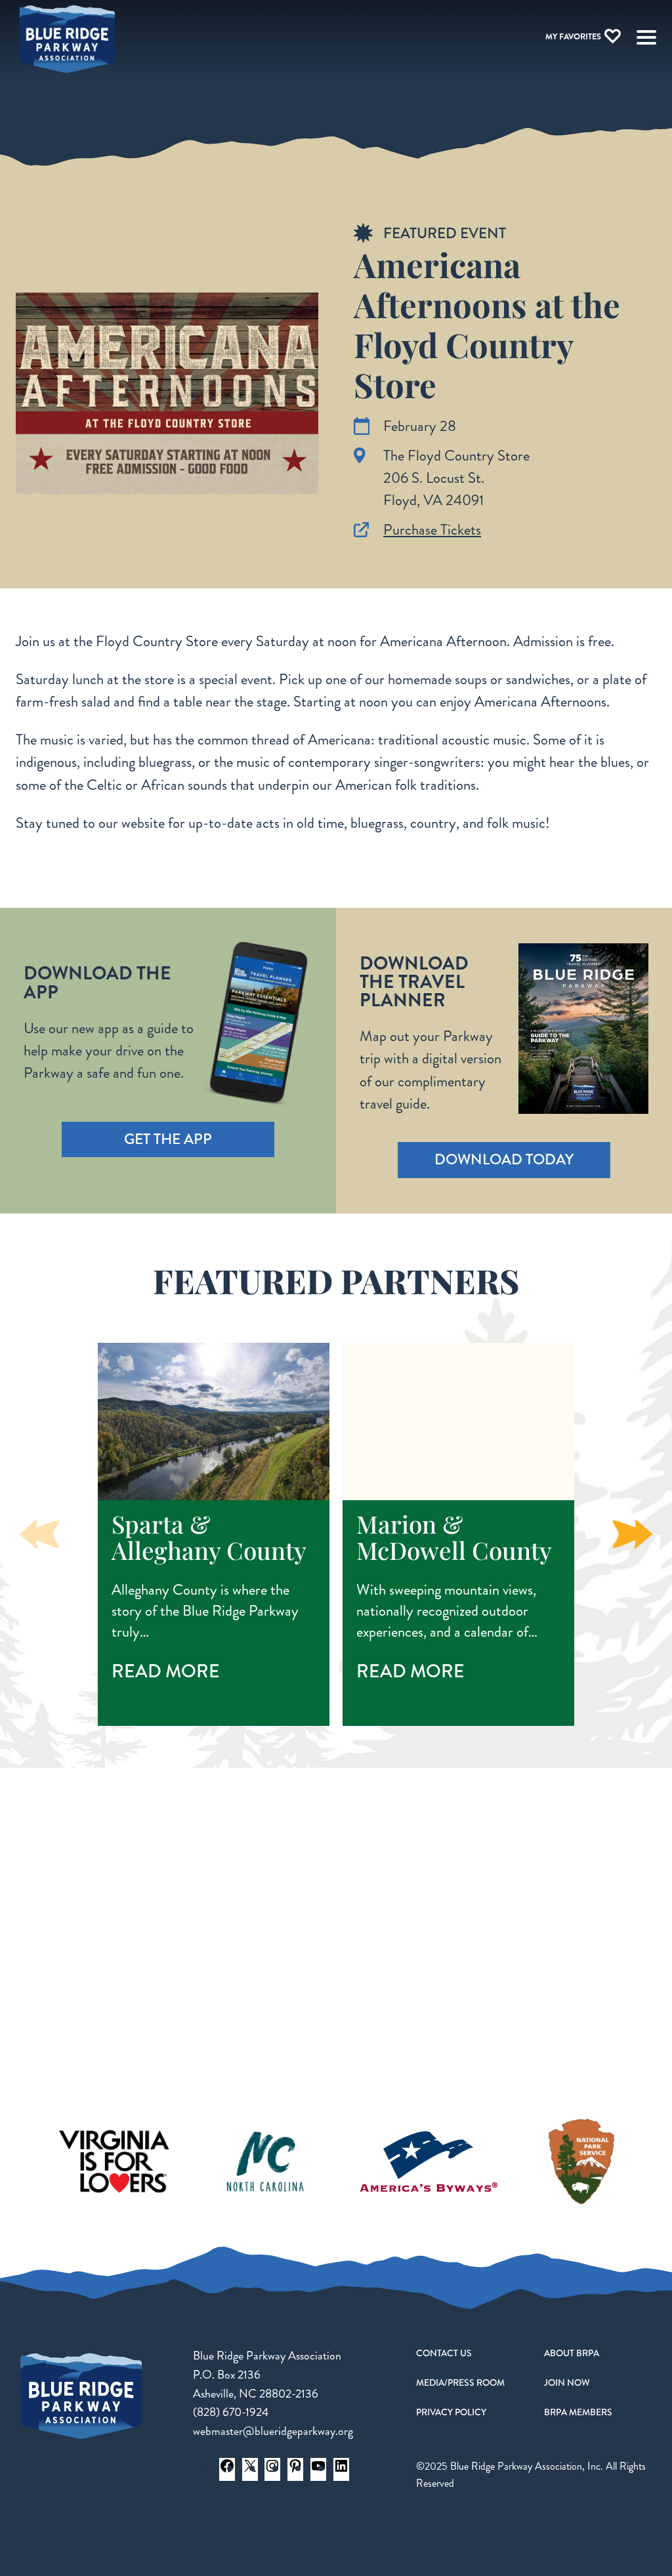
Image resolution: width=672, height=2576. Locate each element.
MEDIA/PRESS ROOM (460, 2382)
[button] (633, 1534)
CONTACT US (444, 2353)
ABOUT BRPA (572, 2353)
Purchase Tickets (432, 530)
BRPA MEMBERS (578, 2412)
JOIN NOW (567, 2382)
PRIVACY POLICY (451, 2412)
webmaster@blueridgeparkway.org (273, 2431)
